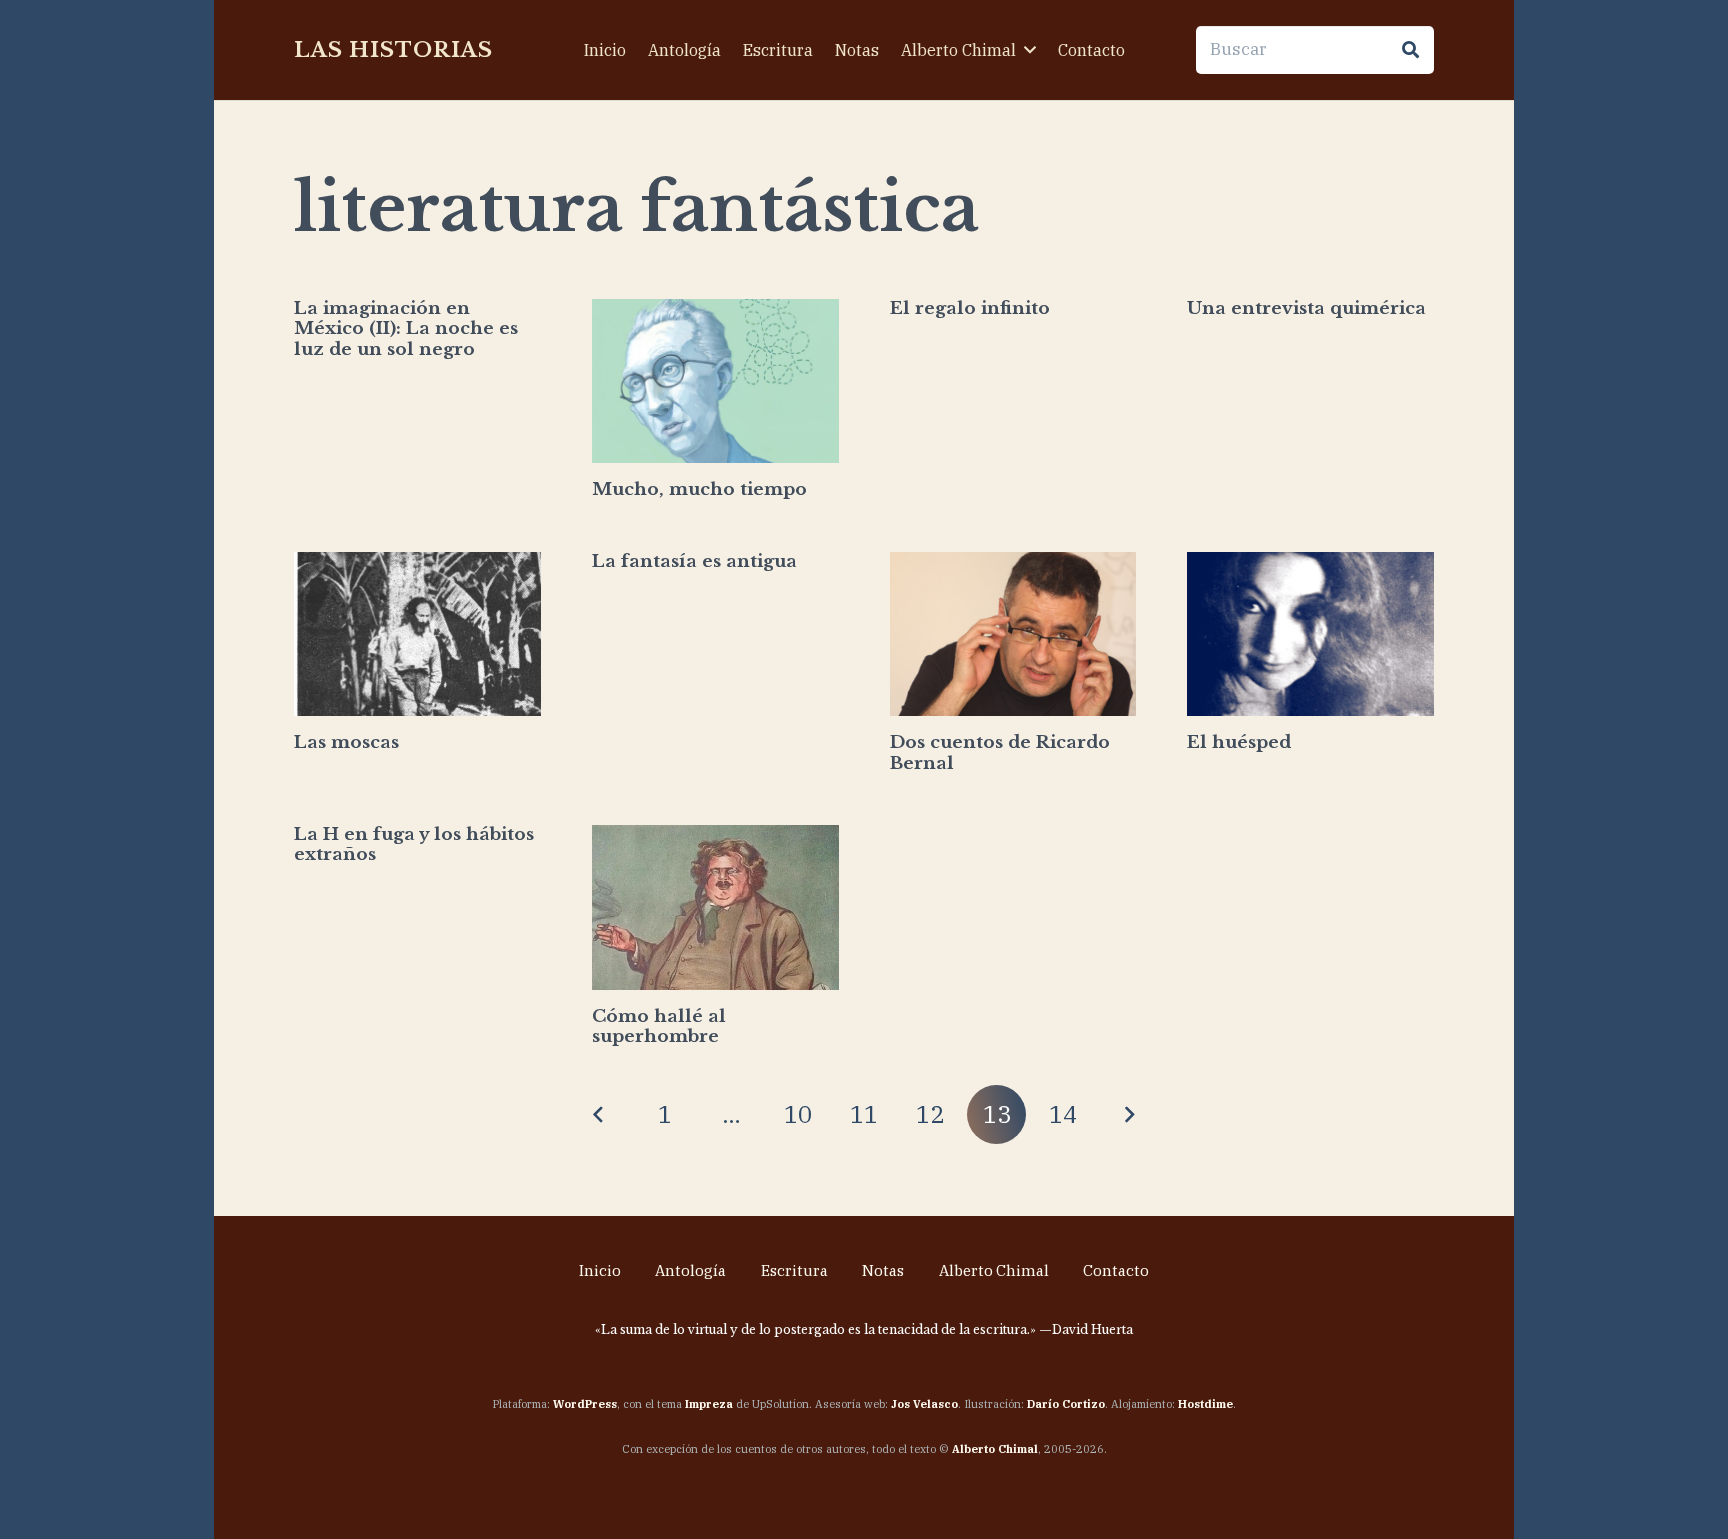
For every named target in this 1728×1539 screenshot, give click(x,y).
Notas (883, 1270)
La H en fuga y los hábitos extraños (414, 844)
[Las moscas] (417, 634)
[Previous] (599, 1115)
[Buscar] (1410, 50)
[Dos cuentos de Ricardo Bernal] (1013, 634)
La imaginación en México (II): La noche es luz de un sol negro (406, 329)
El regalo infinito (970, 308)
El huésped (1239, 742)
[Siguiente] (1129, 1115)
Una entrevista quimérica (1306, 308)
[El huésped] (1310, 634)
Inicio (600, 1270)
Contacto (1116, 1270)
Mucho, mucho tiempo (699, 489)
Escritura (794, 1270)
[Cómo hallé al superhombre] (715, 907)
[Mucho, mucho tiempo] (715, 381)
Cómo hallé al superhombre (659, 1026)
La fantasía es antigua (694, 561)
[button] (1030, 49)
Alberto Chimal (994, 1270)
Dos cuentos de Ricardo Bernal (1000, 752)
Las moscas (346, 742)
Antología (690, 1270)
